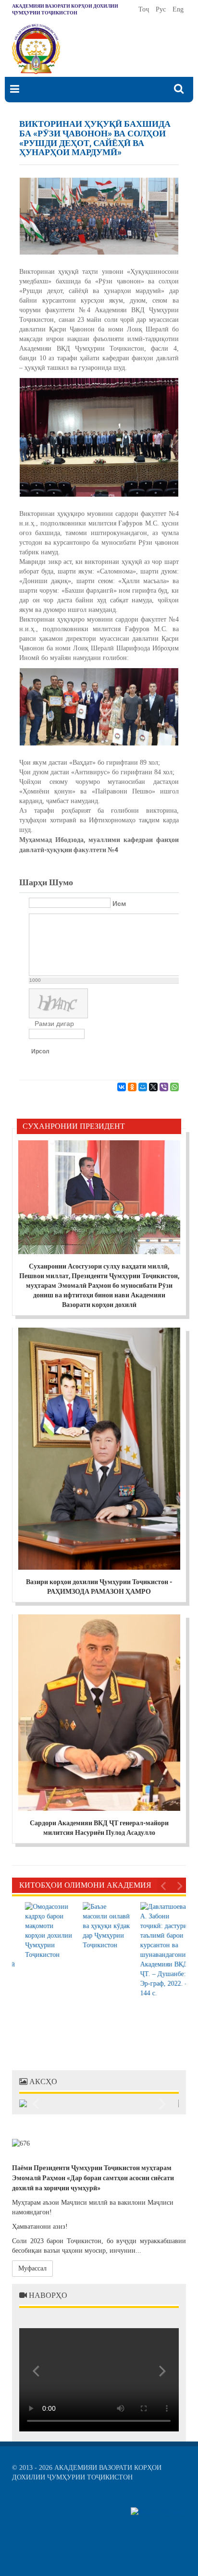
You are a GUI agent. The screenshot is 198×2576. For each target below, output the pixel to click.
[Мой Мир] (143, 1087)
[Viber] (164, 1087)
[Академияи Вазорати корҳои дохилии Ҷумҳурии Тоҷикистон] (36, 49)
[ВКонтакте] (122, 1087)
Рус (162, 9)
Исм (119, 903)
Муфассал (32, 2268)
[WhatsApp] (174, 1087)
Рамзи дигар (54, 1024)
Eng (178, 9)
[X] (153, 1087)
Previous (164, 1885)
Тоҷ (145, 9)
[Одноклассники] (132, 1087)
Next (179, 1885)
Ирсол (40, 1051)
